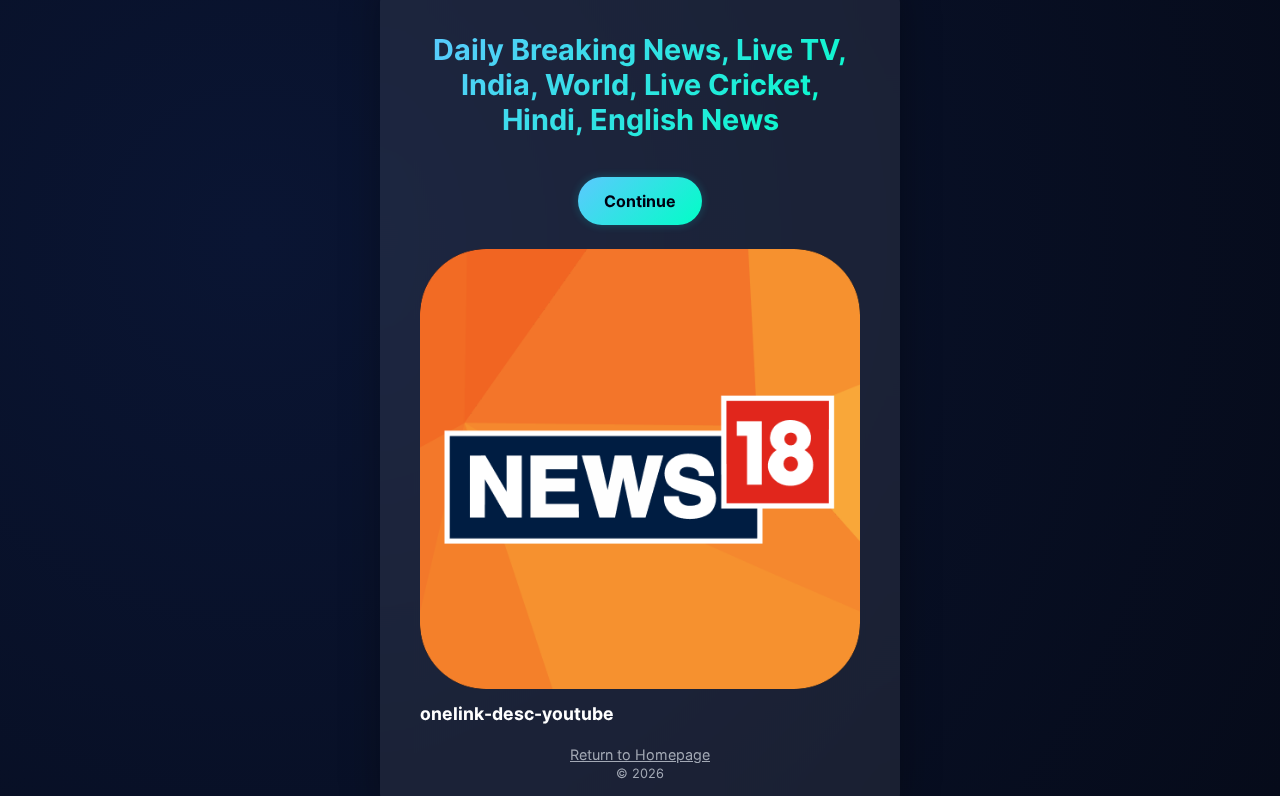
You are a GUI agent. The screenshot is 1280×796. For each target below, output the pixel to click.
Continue (640, 201)
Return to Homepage (640, 754)
